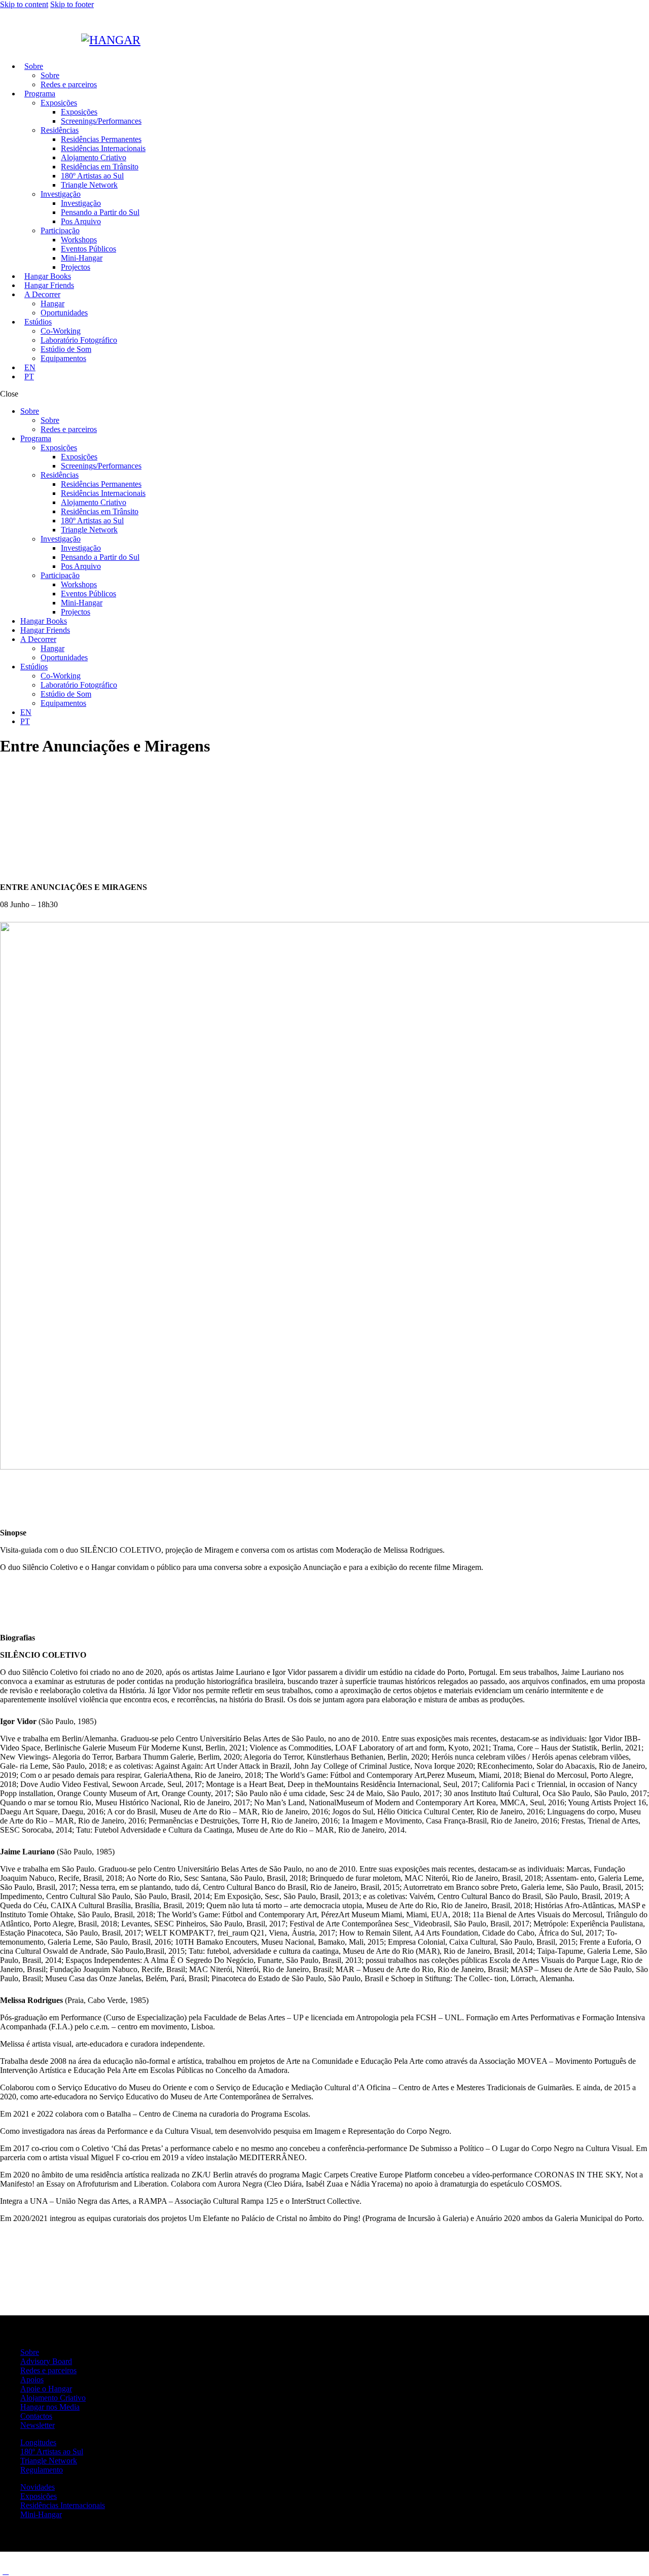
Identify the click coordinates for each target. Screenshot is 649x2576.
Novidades (38, 2487)
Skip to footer (72, 4)
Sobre (30, 2352)
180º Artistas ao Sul (52, 2452)
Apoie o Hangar (46, 2389)
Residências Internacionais (63, 2505)
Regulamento (42, 2470)
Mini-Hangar (41, 2514)
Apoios (32, 2380)
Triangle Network (49, 2461)
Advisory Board (46, 2361)
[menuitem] (30, 367)
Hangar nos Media (50, 2407)
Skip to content (24, 4)
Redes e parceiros (48, 2370)
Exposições (39, 2496)
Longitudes (38, 2442)
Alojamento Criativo (53, 2398)
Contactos (36, 2416)
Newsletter (38, 2425)
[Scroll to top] (6, 2571)
